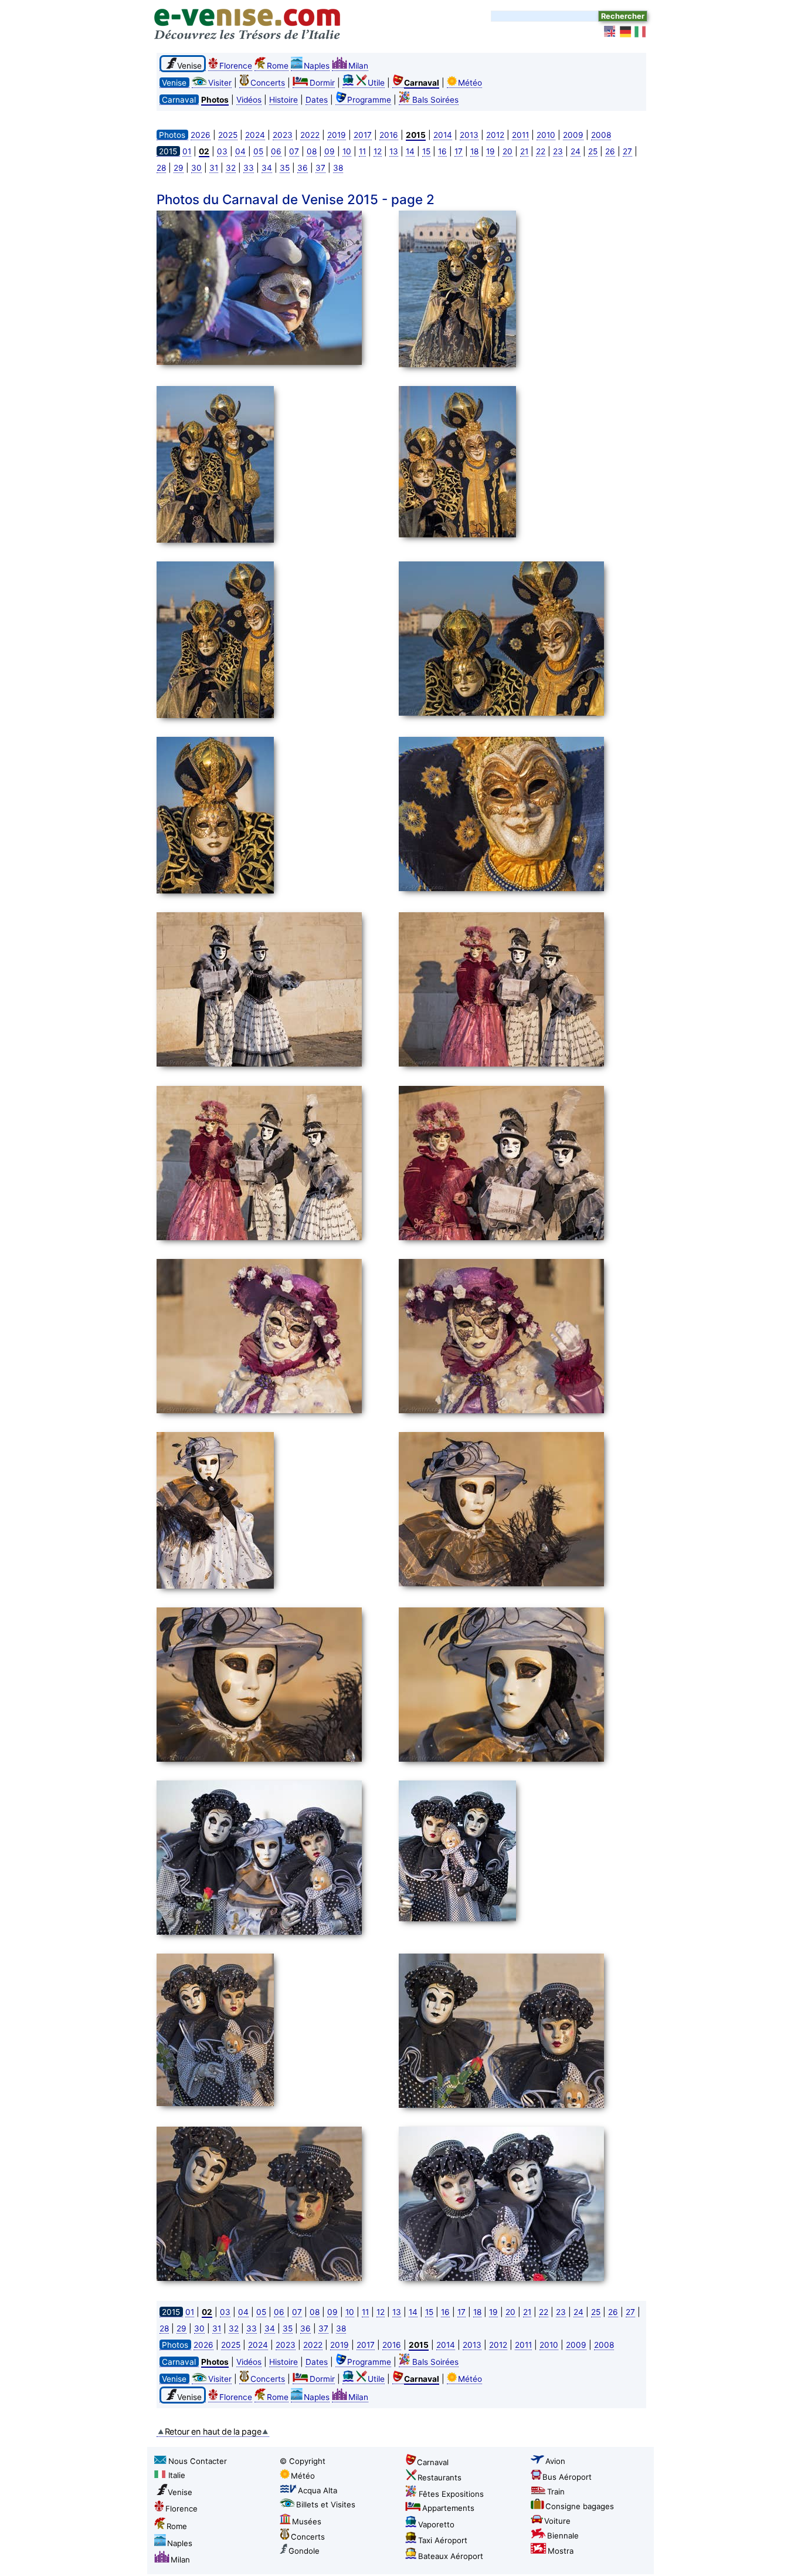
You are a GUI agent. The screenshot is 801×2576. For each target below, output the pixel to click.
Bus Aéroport (567, 2477)
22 (541, 151)
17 (459, 151)
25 (593, 151)
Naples (317, 66)
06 (276, 151)
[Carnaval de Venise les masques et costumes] (274, 290)
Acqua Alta (318, 2490)
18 (474, 151)
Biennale (563, 2536)
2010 (546, 135)
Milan (358, 66)
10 (347, 151)
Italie (177, 2475)
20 (508, 151)
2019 (337, 135)
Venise (180, 2492)
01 (187, 151)
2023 (283, 135)
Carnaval (433, 2462)
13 (394, 151)
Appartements (448, 2508)
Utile (376, 83)
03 (222, 151)
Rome (278, 66)
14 (410, 151)
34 (267, 168)
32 (231, 168)
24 (576, 151)
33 (249, 168)
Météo (470, 83)
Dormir (322, 83)
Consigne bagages (580, 2506)
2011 (520, 135)
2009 (573, 135)
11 (362, 151)
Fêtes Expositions (451, 2494)
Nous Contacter (198, 2461)
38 (338, 168)
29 (179, 168)
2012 (495, 135)
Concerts (268, 83)
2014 (443, 135)
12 (378, 151)
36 (303, 168)
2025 (228, 135)
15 (426, 151)
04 (240, 151)
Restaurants (439, 2477)
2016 (389, 135)
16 (442, 151)
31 (214, 168)
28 (161, 168)
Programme (369, 100)
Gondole (304, 2551)
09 (330, 151)
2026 (201, 135)
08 (312, 151)
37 (320, 168)
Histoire (284, 100)
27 (627, 151)
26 (610, 151)
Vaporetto (436, 2524)
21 (524, 151)
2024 (255, 135)
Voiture (557, 2521)
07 (294, 151)
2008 (601, 135)
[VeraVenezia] (641, 32)
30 (196, 168)
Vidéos (249, 100)
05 (258, 151)
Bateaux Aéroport (451, 2556)
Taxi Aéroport (443, 2540)
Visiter (220, 83)
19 (491, 151)
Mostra (561, 2551)
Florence (236, 66)
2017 (363, 135)
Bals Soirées (435, 100)
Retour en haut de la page (213, 2431)
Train (556, 2492)
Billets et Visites (326, 2504)
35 (285, 168)
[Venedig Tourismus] (626, 32)
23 (558, 151)
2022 (310, 135)
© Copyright (303, 2461)
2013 (469, 135)
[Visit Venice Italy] (610, 32)
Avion (555, 2461)
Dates (317, 100)
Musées (307, 2521)
